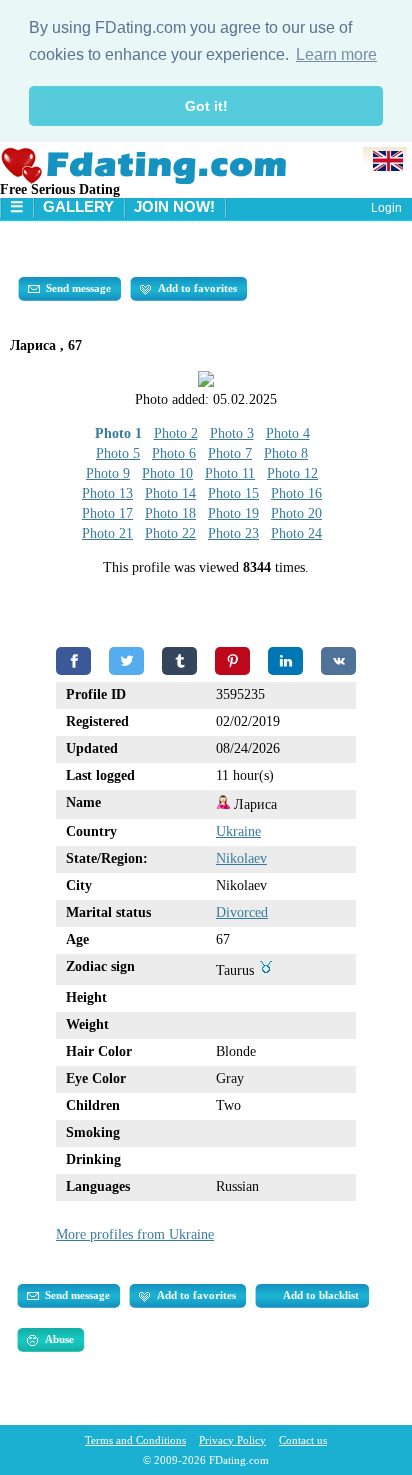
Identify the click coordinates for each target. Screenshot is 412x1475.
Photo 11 (230, 473)
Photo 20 (296, 513)
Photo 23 (233, 533)
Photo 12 (292, 473)
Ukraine (238, 831)
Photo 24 (296, 533)
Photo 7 (230, 453)
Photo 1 (118, 433)
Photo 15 (233, 493)
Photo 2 (176, 433)
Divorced (242, 912)
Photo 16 (296, 493)
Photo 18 (170, 513)
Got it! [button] (206, 106)
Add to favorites (197, 288)
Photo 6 (174, 453)
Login (386, 208)
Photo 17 (107, 513)
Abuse (59, 1339)
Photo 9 (108, 473)
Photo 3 (232, 433)
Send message (78, 288)
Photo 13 (107, 493)
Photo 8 (286, 453)
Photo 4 (288, 433)
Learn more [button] (336, 54)
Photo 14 (170, 493)
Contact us (303, 1440)
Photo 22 (170, 533)
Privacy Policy (232, 1440)
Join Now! (174, 206)
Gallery (78, 206)
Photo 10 (167, 473)
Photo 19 (233, 513)
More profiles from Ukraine (135, 1234)
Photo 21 (107, 533)
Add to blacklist (321, 1295)
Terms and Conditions (135, 1440)
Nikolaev (241, 858)
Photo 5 (118, 453)
